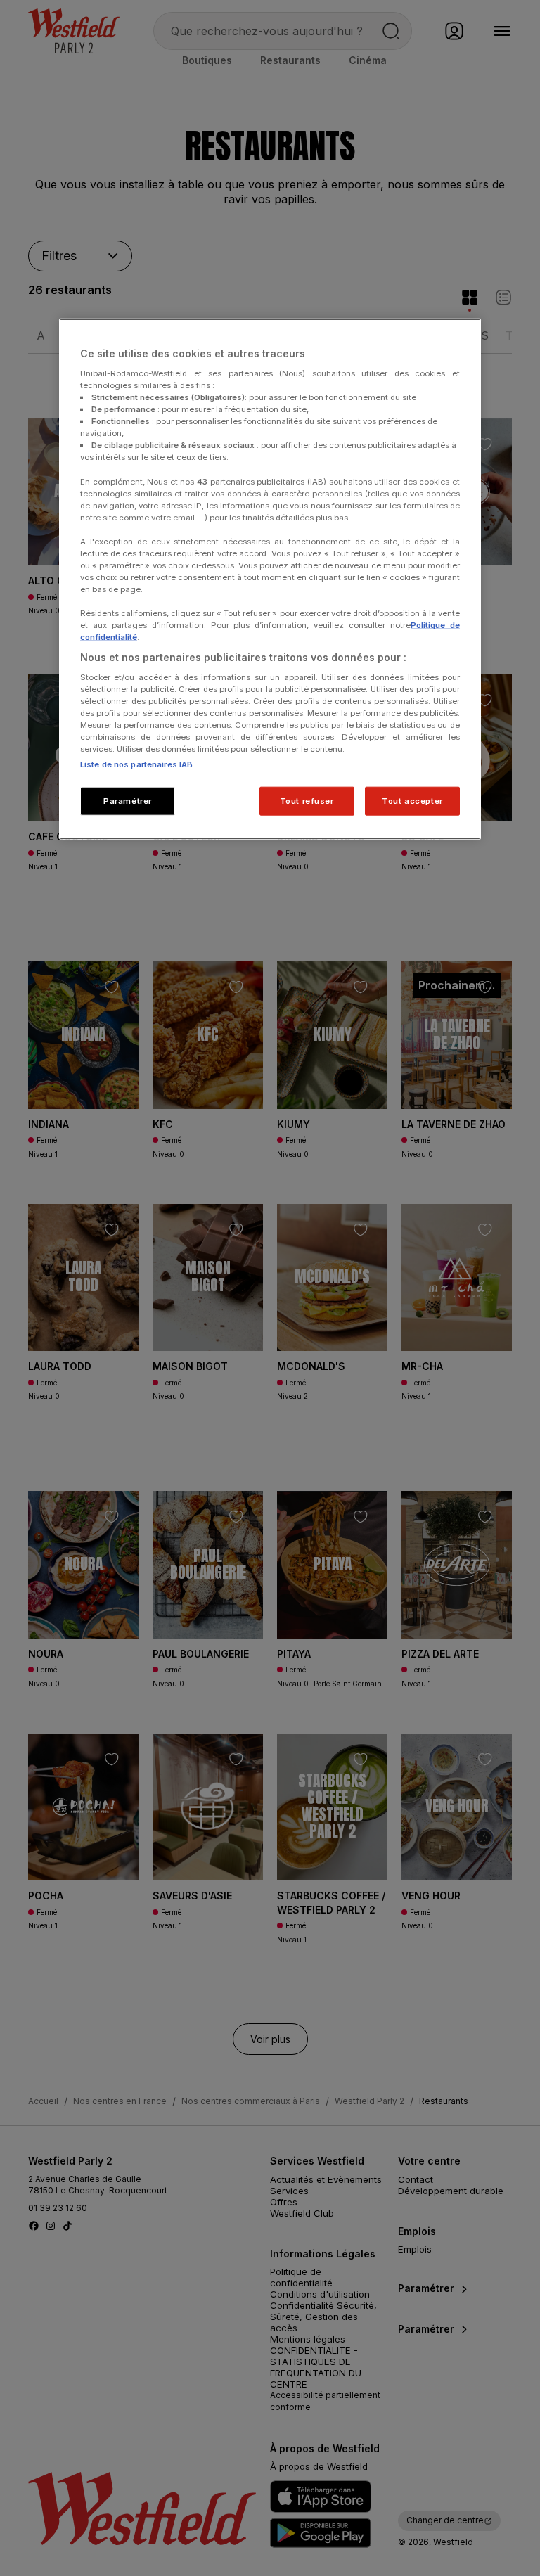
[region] (270, 579)
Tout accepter (412, 800)
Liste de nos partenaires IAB (136, 764)
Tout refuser (307, 800)
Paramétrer (128, 800)
